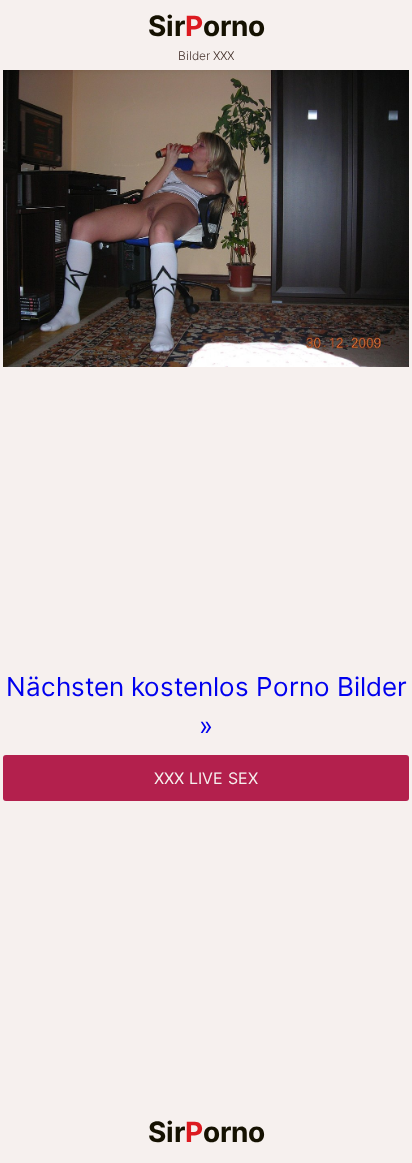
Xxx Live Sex (206, 778)
